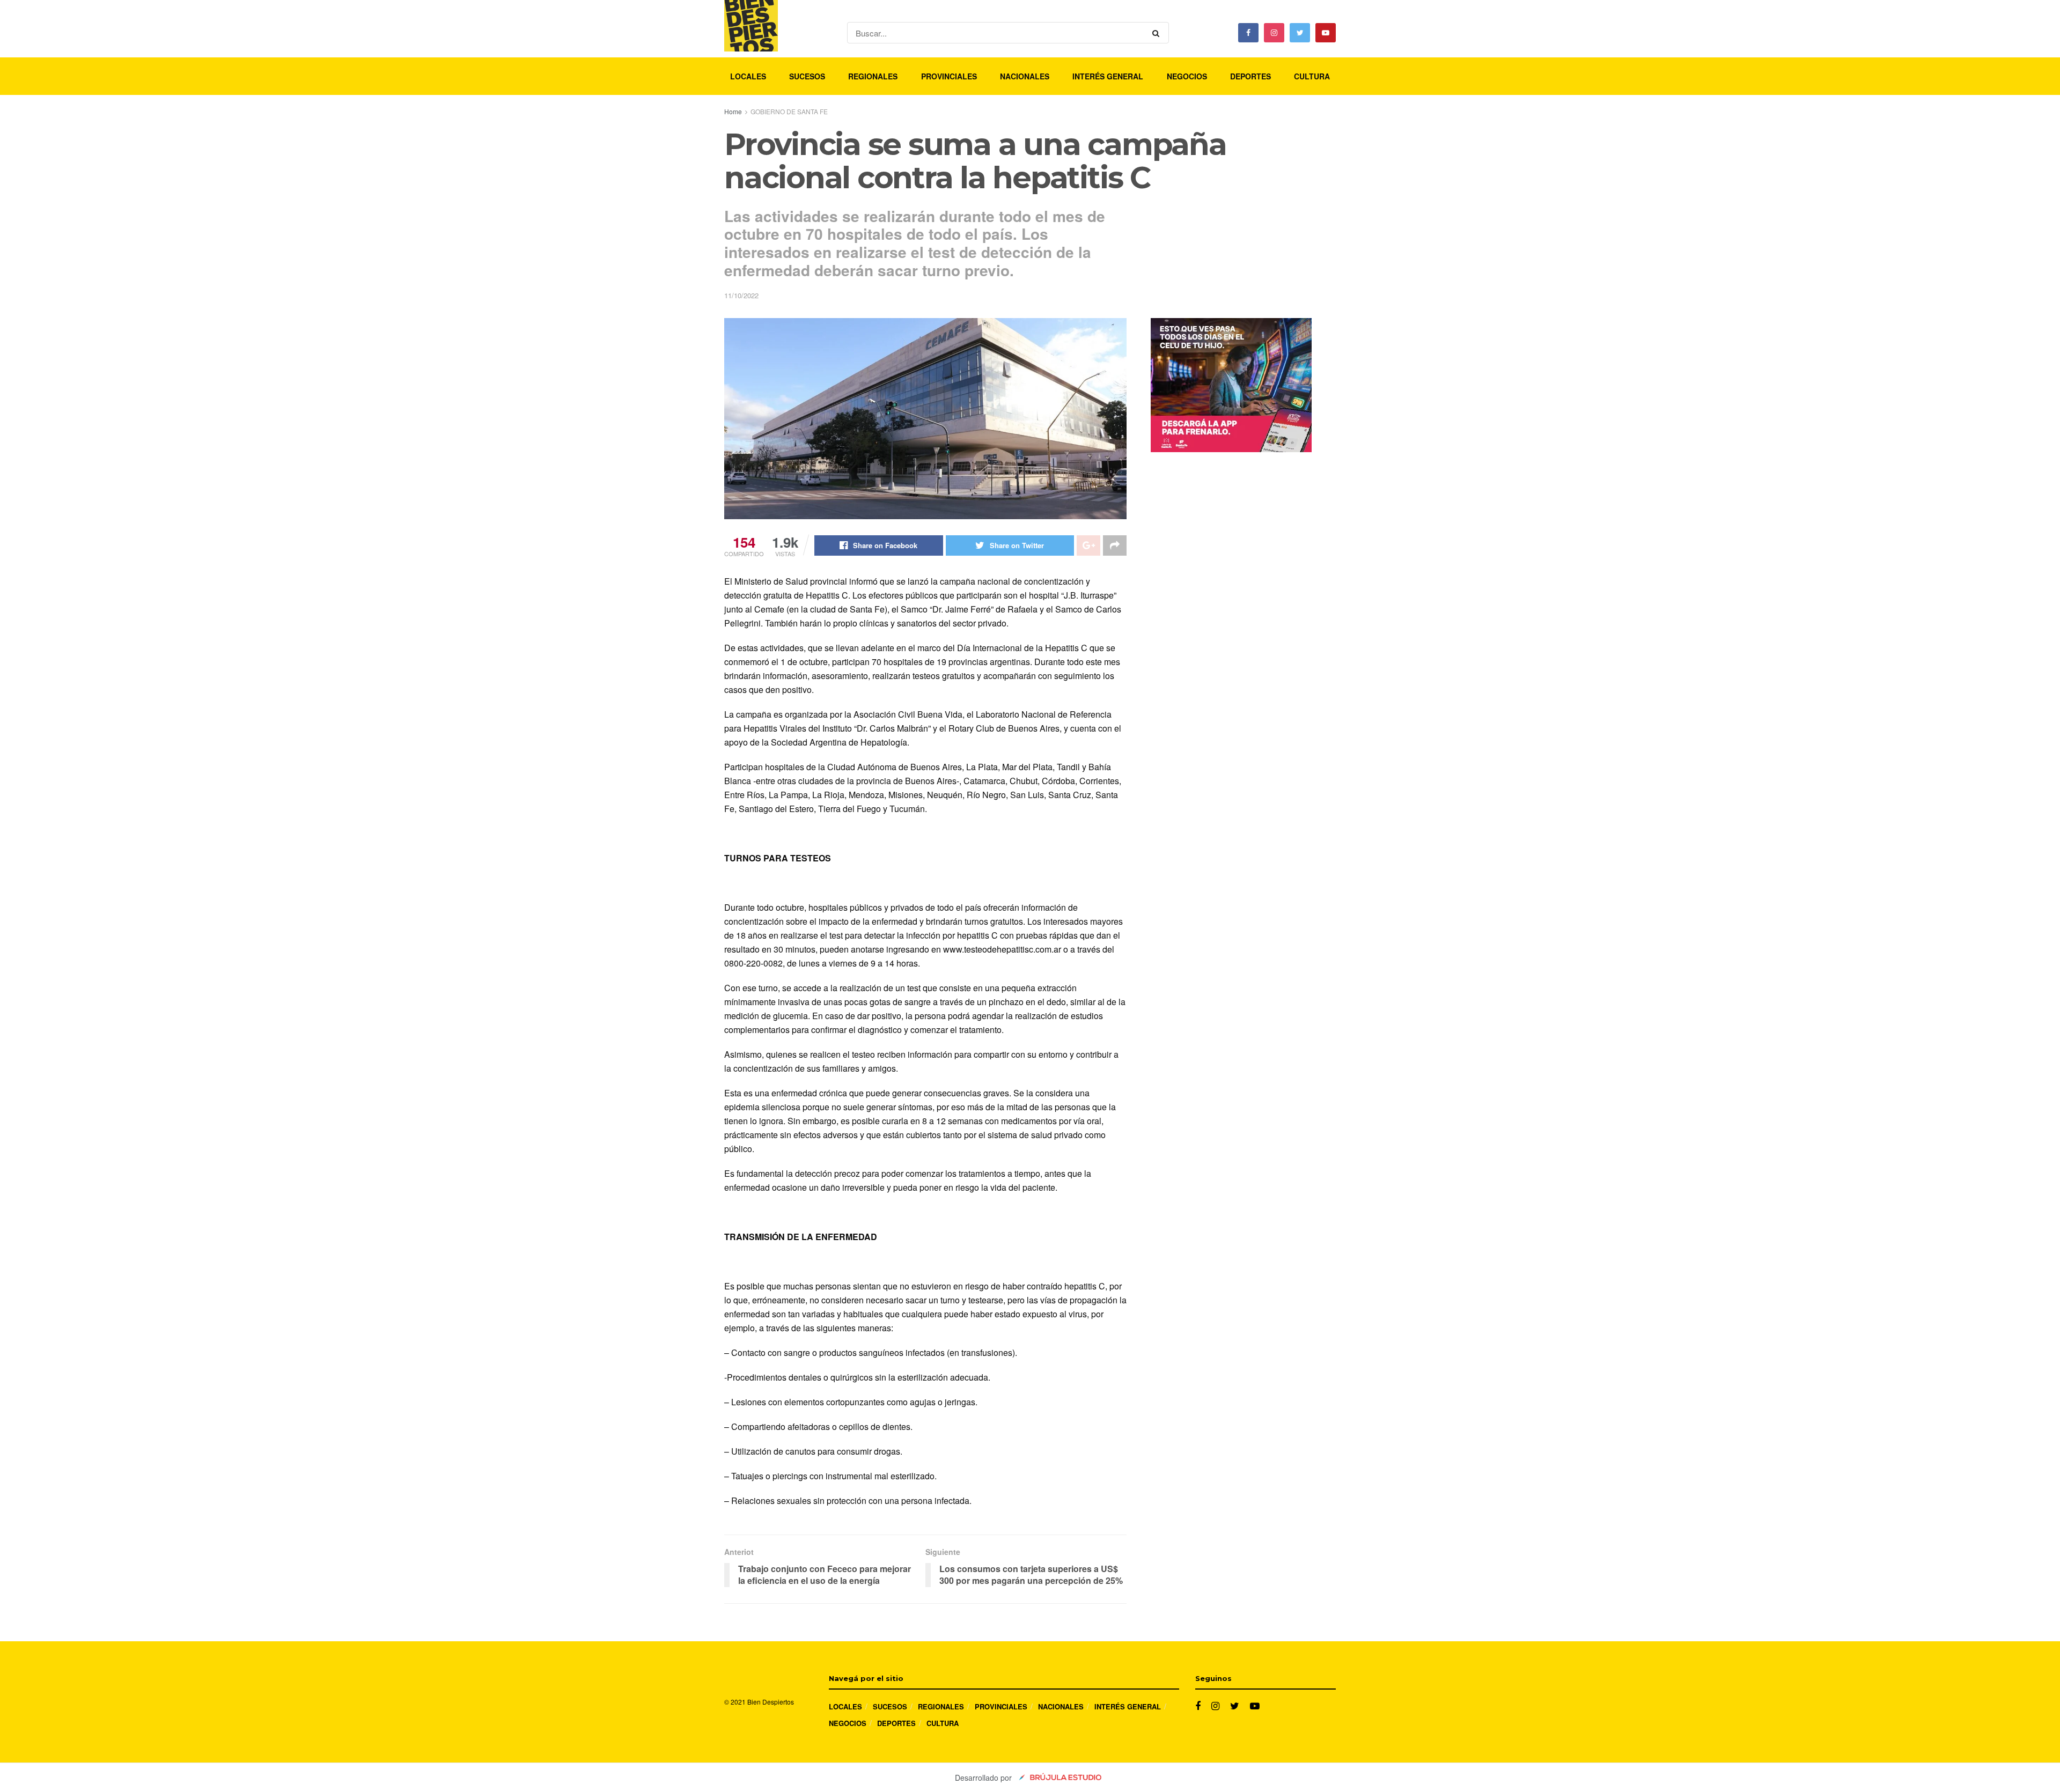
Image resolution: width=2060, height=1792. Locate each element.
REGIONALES (873, 76)
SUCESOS (807, 76)
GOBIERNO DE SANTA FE (789, 111)
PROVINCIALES (949, 76)
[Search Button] (1158, 33)
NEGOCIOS (1187, 76)
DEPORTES (1250, 76)
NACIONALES (1025, 76)
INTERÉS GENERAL (1108, 76)
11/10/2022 (741, 295)
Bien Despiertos (771, 1702)
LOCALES (748, 76)
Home (733, 111)
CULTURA (1312, 76)
